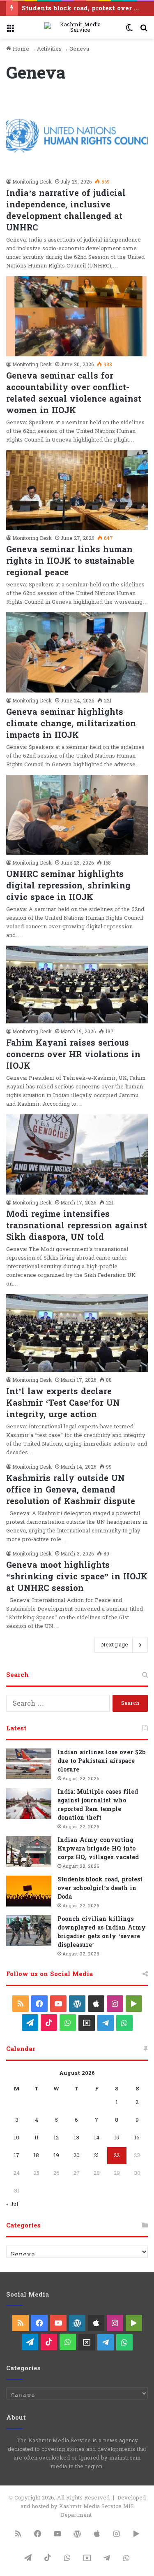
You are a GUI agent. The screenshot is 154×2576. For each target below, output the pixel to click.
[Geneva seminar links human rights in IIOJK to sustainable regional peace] (77, 490)
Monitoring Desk (32, 182)
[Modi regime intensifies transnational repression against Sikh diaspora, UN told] (77, 1154)
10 (17, 2138)
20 (77, 2155)
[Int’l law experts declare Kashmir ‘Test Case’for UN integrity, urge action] (77, 1333)
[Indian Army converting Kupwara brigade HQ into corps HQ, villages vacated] (29, 1852)
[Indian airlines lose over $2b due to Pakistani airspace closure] (29, 1764)
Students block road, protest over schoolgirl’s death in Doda (100, 1888)
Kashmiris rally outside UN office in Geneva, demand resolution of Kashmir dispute (71, 1490)
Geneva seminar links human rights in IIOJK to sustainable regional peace (70, 561)
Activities (49, 49)
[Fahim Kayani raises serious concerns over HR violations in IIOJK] (77, 985)
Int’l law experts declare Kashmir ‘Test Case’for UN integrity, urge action (63, 1403)
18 (36, 2155)
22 (117, 2155)
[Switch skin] (129, 31)
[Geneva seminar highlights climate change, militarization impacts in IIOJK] (77, 652)
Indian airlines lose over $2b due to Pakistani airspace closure (101, 1761)
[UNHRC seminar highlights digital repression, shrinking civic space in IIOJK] (77, 815)
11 (37, 2138)
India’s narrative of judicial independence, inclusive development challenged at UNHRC (66, 211)
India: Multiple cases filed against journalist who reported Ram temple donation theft (98, 1805)
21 (97, 2155)
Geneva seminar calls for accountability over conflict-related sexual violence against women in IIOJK (74, 393)
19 (56, 2155)
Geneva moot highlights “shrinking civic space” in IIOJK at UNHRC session (77, 1577)
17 (17, 2155)
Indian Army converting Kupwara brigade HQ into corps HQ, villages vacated (98, 1849)
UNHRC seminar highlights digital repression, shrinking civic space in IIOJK (68, 886)
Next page (115, 1645)
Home (20, 49)
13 (77, 2138)
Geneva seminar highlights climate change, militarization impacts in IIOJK (71, 724)
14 (97, 2138)
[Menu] (10, 31)
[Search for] (144, 31)
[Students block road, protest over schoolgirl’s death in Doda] (29, 1891)
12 (56, 2138)
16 (137, 2138)
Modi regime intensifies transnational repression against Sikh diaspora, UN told (77, 1226)
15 (117, 2138)
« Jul (12, 2204)
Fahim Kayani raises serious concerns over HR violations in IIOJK (73, 1055)
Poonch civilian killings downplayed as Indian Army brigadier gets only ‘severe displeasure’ (102, 1932)
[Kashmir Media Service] (77, 28)
